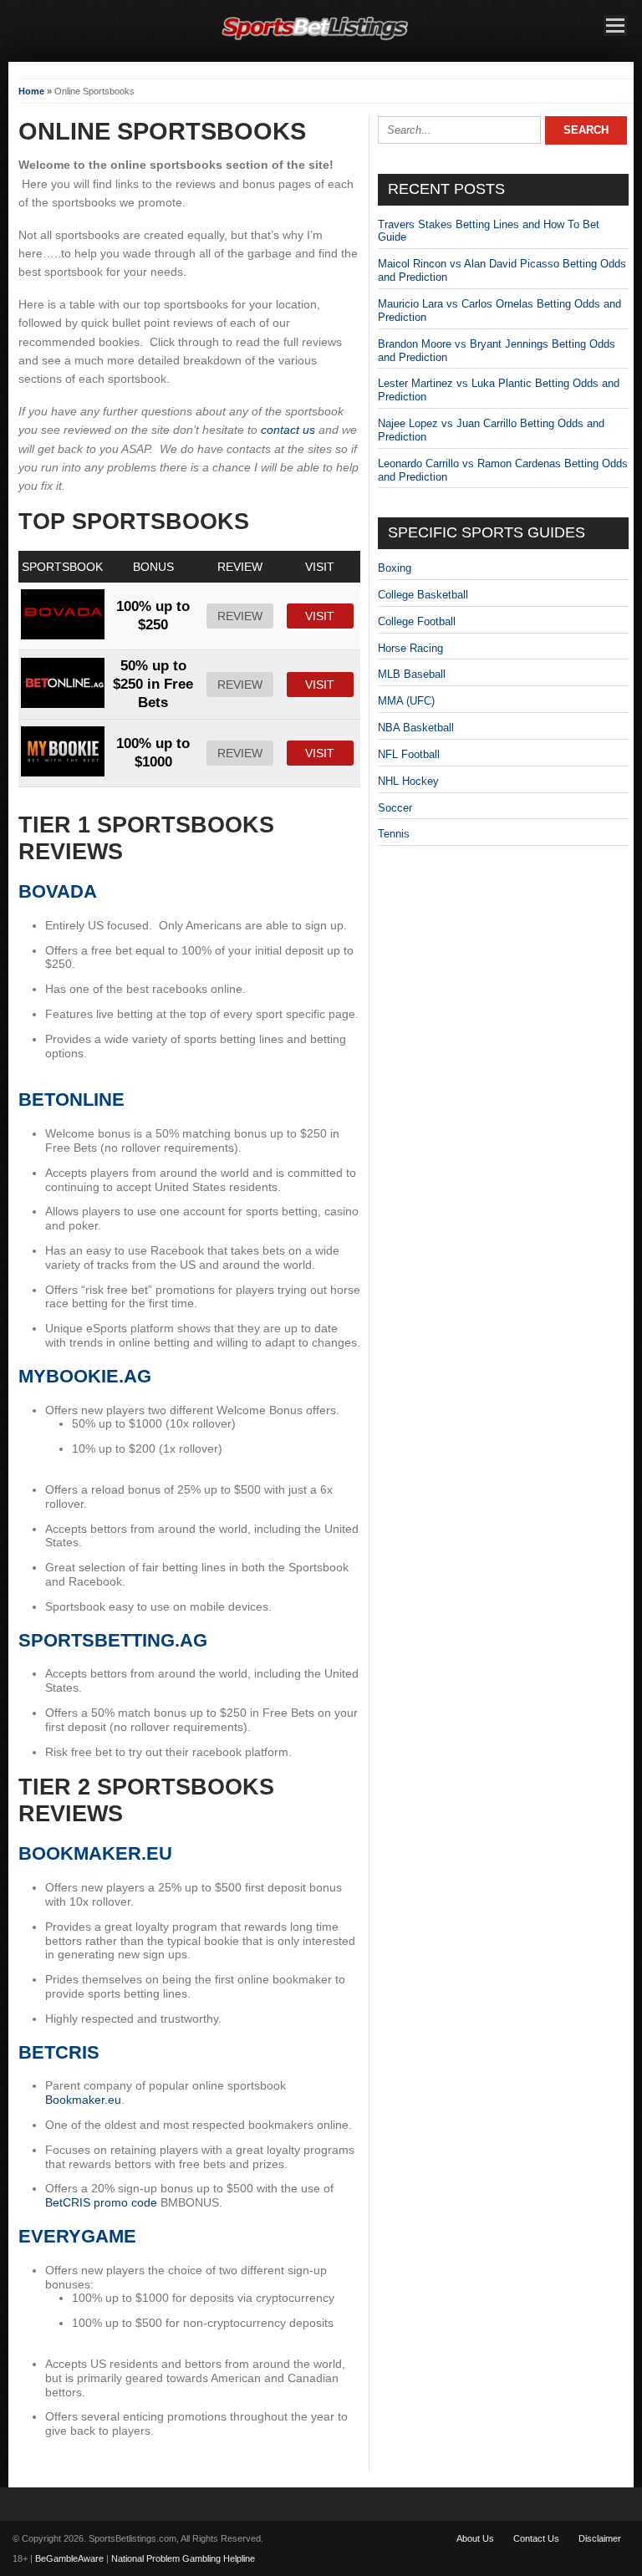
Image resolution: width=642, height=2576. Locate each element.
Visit (320, 616)
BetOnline (71, 1100)
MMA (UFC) (406, 701)
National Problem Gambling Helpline (183, 2558)
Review (240, 616)
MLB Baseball (412, 674)
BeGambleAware (69, 2558)
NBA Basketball (416, 728)
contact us (288, 430)
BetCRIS (59, 2052)
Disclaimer (600, 2538)
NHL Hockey (408, 781)
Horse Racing (410, 648)
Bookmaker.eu (95, 1853)
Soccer (395, 808)
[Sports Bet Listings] (315, 41)
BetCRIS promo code (101, 2202)
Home (31, 91)
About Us (475, 2538)
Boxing (395, 568)
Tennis (394, 834)
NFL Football (409, 754)
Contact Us (536, 2538)
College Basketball (423, 595)
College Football (417, 621)
